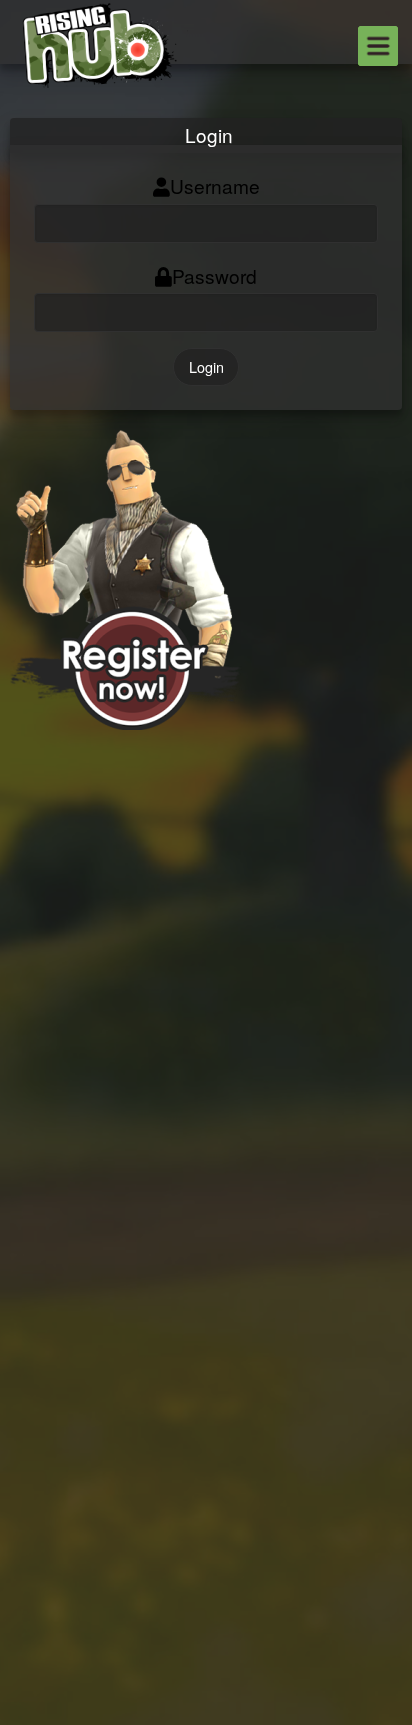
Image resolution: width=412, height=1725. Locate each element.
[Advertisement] (206, 936)
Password (214, 275)
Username (215, 185)
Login (206, 366)
